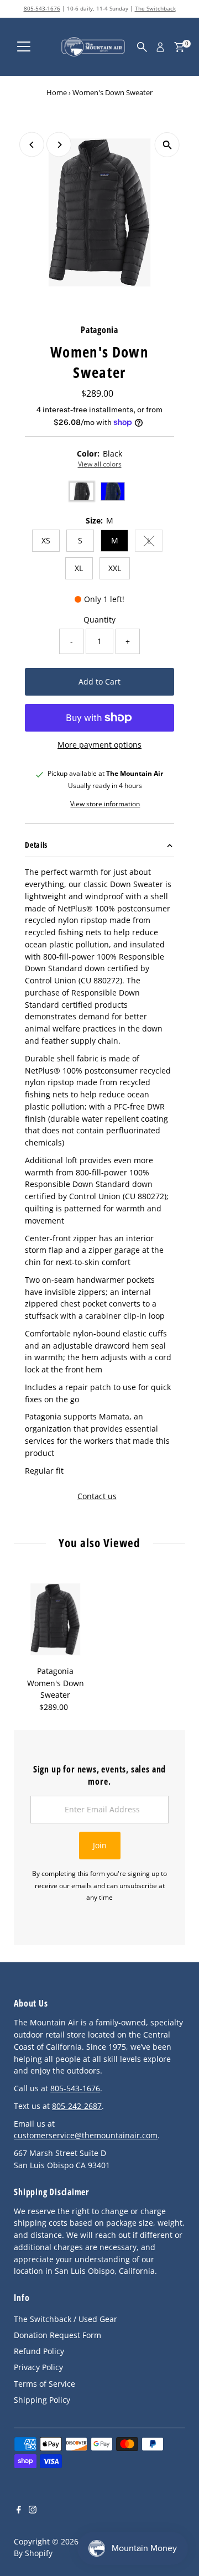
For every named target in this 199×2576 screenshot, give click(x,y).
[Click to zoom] (167, 145)
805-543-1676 (42, 8)
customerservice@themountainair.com (86, 2135)
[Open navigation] (24, 47)
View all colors (100, 464)
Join (100, 1845)
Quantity (99, 620)
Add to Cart (99, 681)
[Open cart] (179, 47)
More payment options (99, 745)
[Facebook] (19, 2511)
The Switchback (155, 8)
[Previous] (32, 145)
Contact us (97, 1496)
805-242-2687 (77, 2106)
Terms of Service (44, 2384)
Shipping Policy (42, 2400)
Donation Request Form (57, 2335)
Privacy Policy (38, 2367)
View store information (105, 804)
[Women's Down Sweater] (55, 1619)
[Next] (59, 145)
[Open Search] (142, 47)
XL (79, 568)
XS (46, 540)
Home (57, 92)
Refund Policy (39, 2351)
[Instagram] (33, 2511)
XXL (115, 568)
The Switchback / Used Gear (66, 2319)
